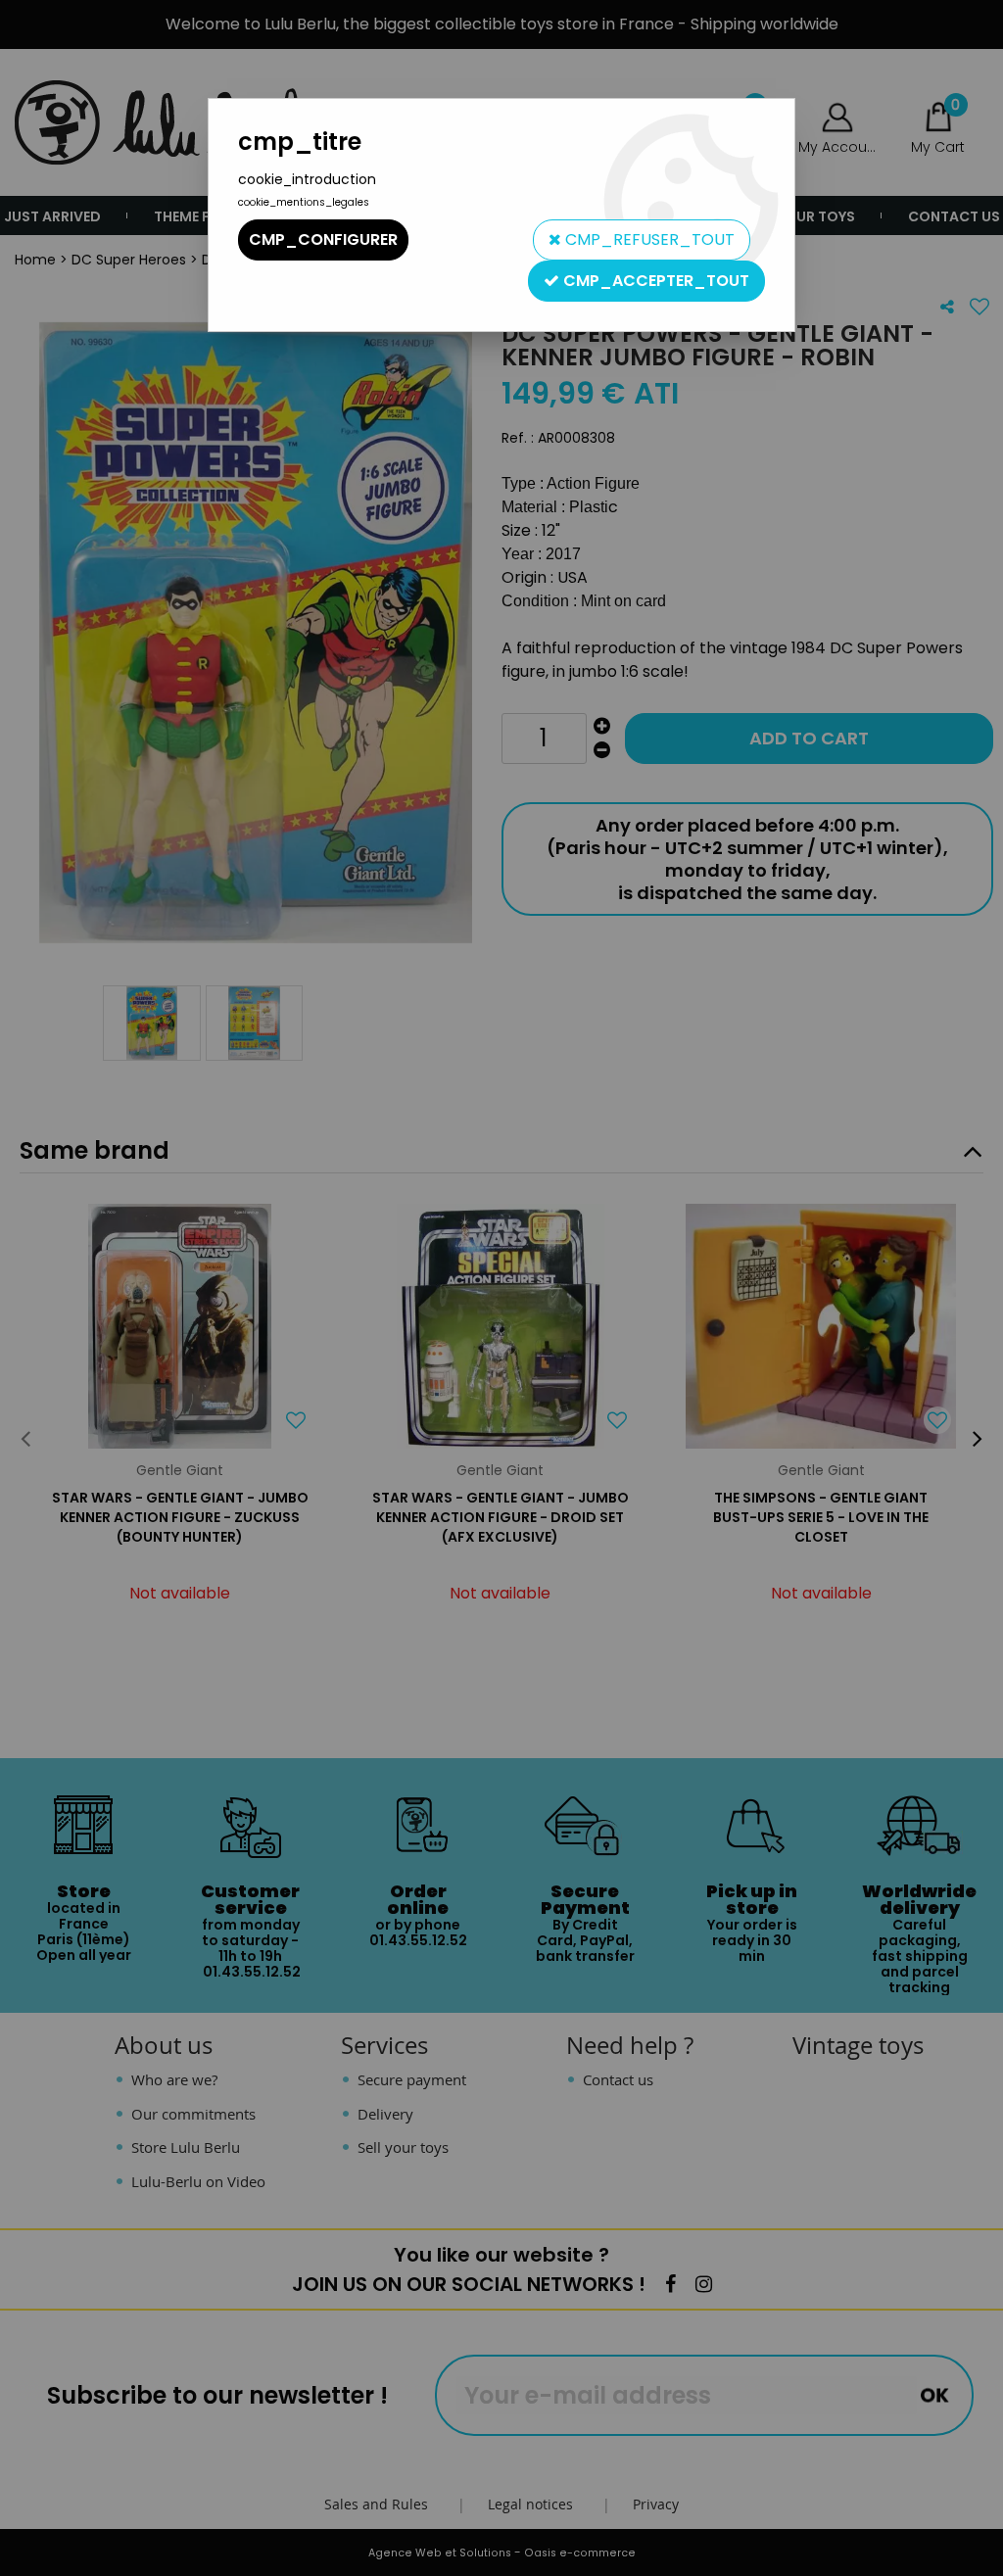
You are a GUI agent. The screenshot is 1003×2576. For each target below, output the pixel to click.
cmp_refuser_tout (648, 239)
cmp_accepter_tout (654, 281)
